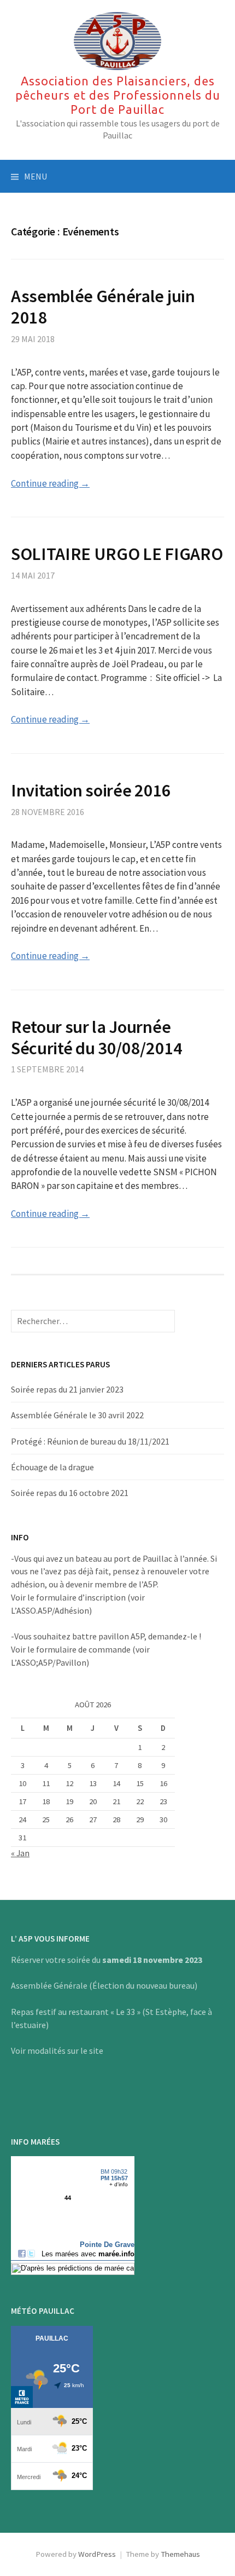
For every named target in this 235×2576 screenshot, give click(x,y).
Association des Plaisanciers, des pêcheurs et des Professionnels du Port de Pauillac (118, 95)
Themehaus (180, 2554)
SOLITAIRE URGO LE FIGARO (117, 554)
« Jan (20, 1853)
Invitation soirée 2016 (91, 790)
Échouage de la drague (52, 1467)
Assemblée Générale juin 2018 (103, 307)
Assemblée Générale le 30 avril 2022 (77, 1415)
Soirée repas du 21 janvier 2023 (67, 1389)
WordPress (97, 2554)
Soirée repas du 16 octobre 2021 (70, 1493)
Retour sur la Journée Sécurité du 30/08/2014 (97, 1037)
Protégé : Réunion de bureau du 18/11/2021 (90, 1441)
